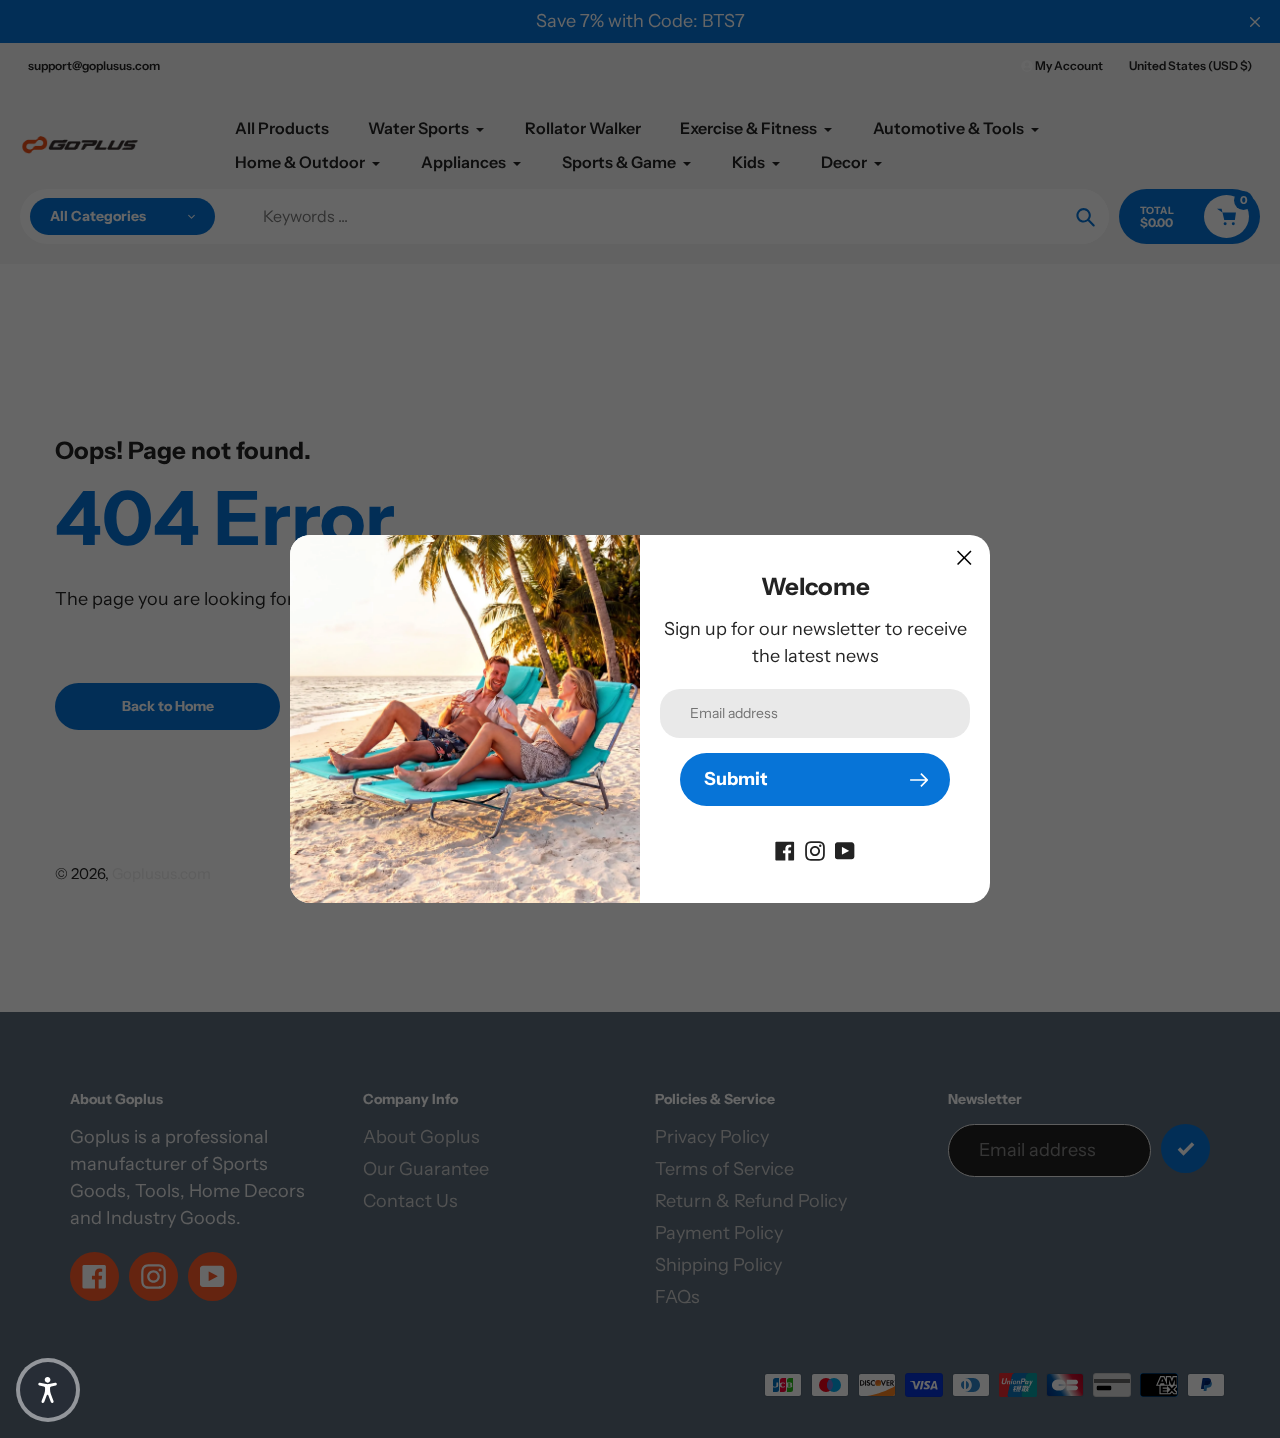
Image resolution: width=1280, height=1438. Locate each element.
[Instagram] (815, 849)
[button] (48, 1390)
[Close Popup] (964, 557)
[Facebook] (785, 849)
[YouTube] (845, 849)
